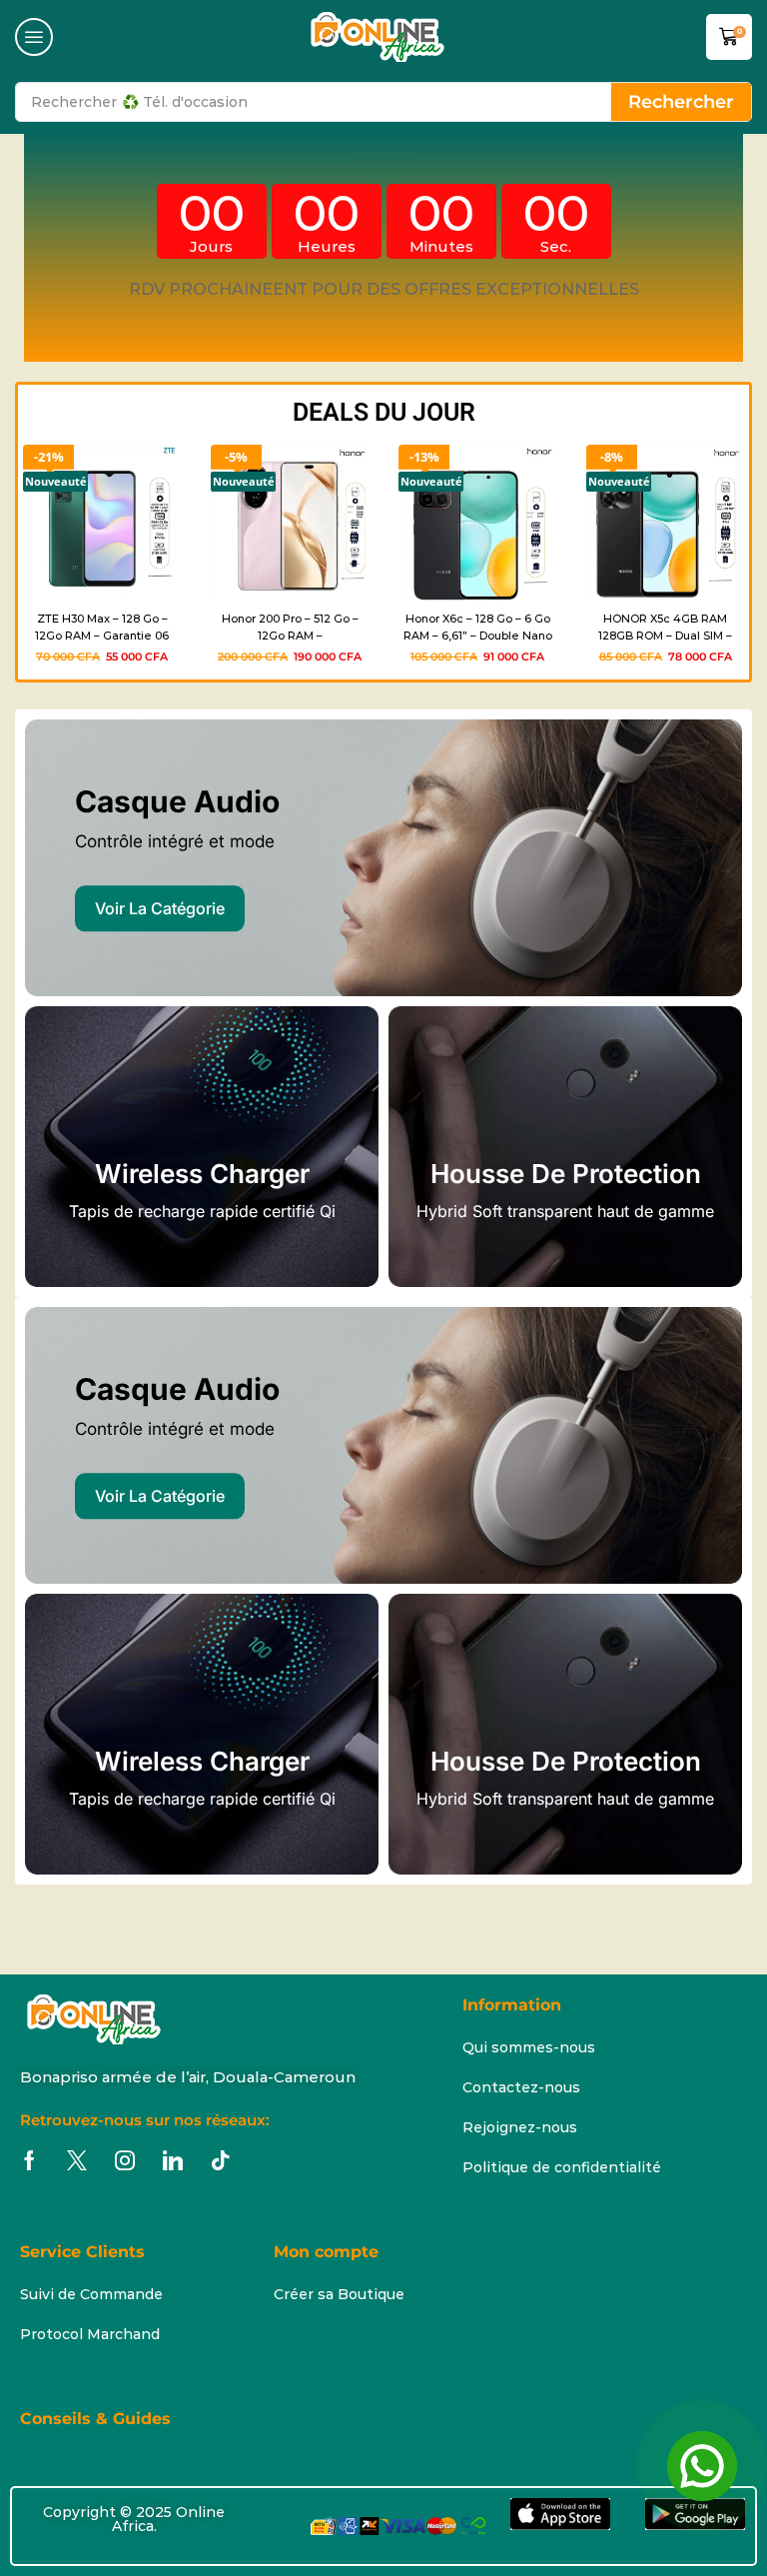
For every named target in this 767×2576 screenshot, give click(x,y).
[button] (34, 37)
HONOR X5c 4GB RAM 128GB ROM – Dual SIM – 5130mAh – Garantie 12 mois (665, 629)
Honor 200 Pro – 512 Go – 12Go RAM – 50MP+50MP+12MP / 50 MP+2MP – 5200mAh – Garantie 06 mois (290, 629)
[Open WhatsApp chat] (702, 2466)
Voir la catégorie (160, 908)
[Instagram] (125, 2160)
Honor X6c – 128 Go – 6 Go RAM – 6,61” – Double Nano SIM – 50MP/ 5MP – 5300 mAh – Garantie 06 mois (478, 629)
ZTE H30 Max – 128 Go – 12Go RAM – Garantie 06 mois (102, 629)
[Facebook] (29, 2160)
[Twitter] (77, 2160)
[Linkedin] (173, 2160)
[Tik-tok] (221, 2160)
